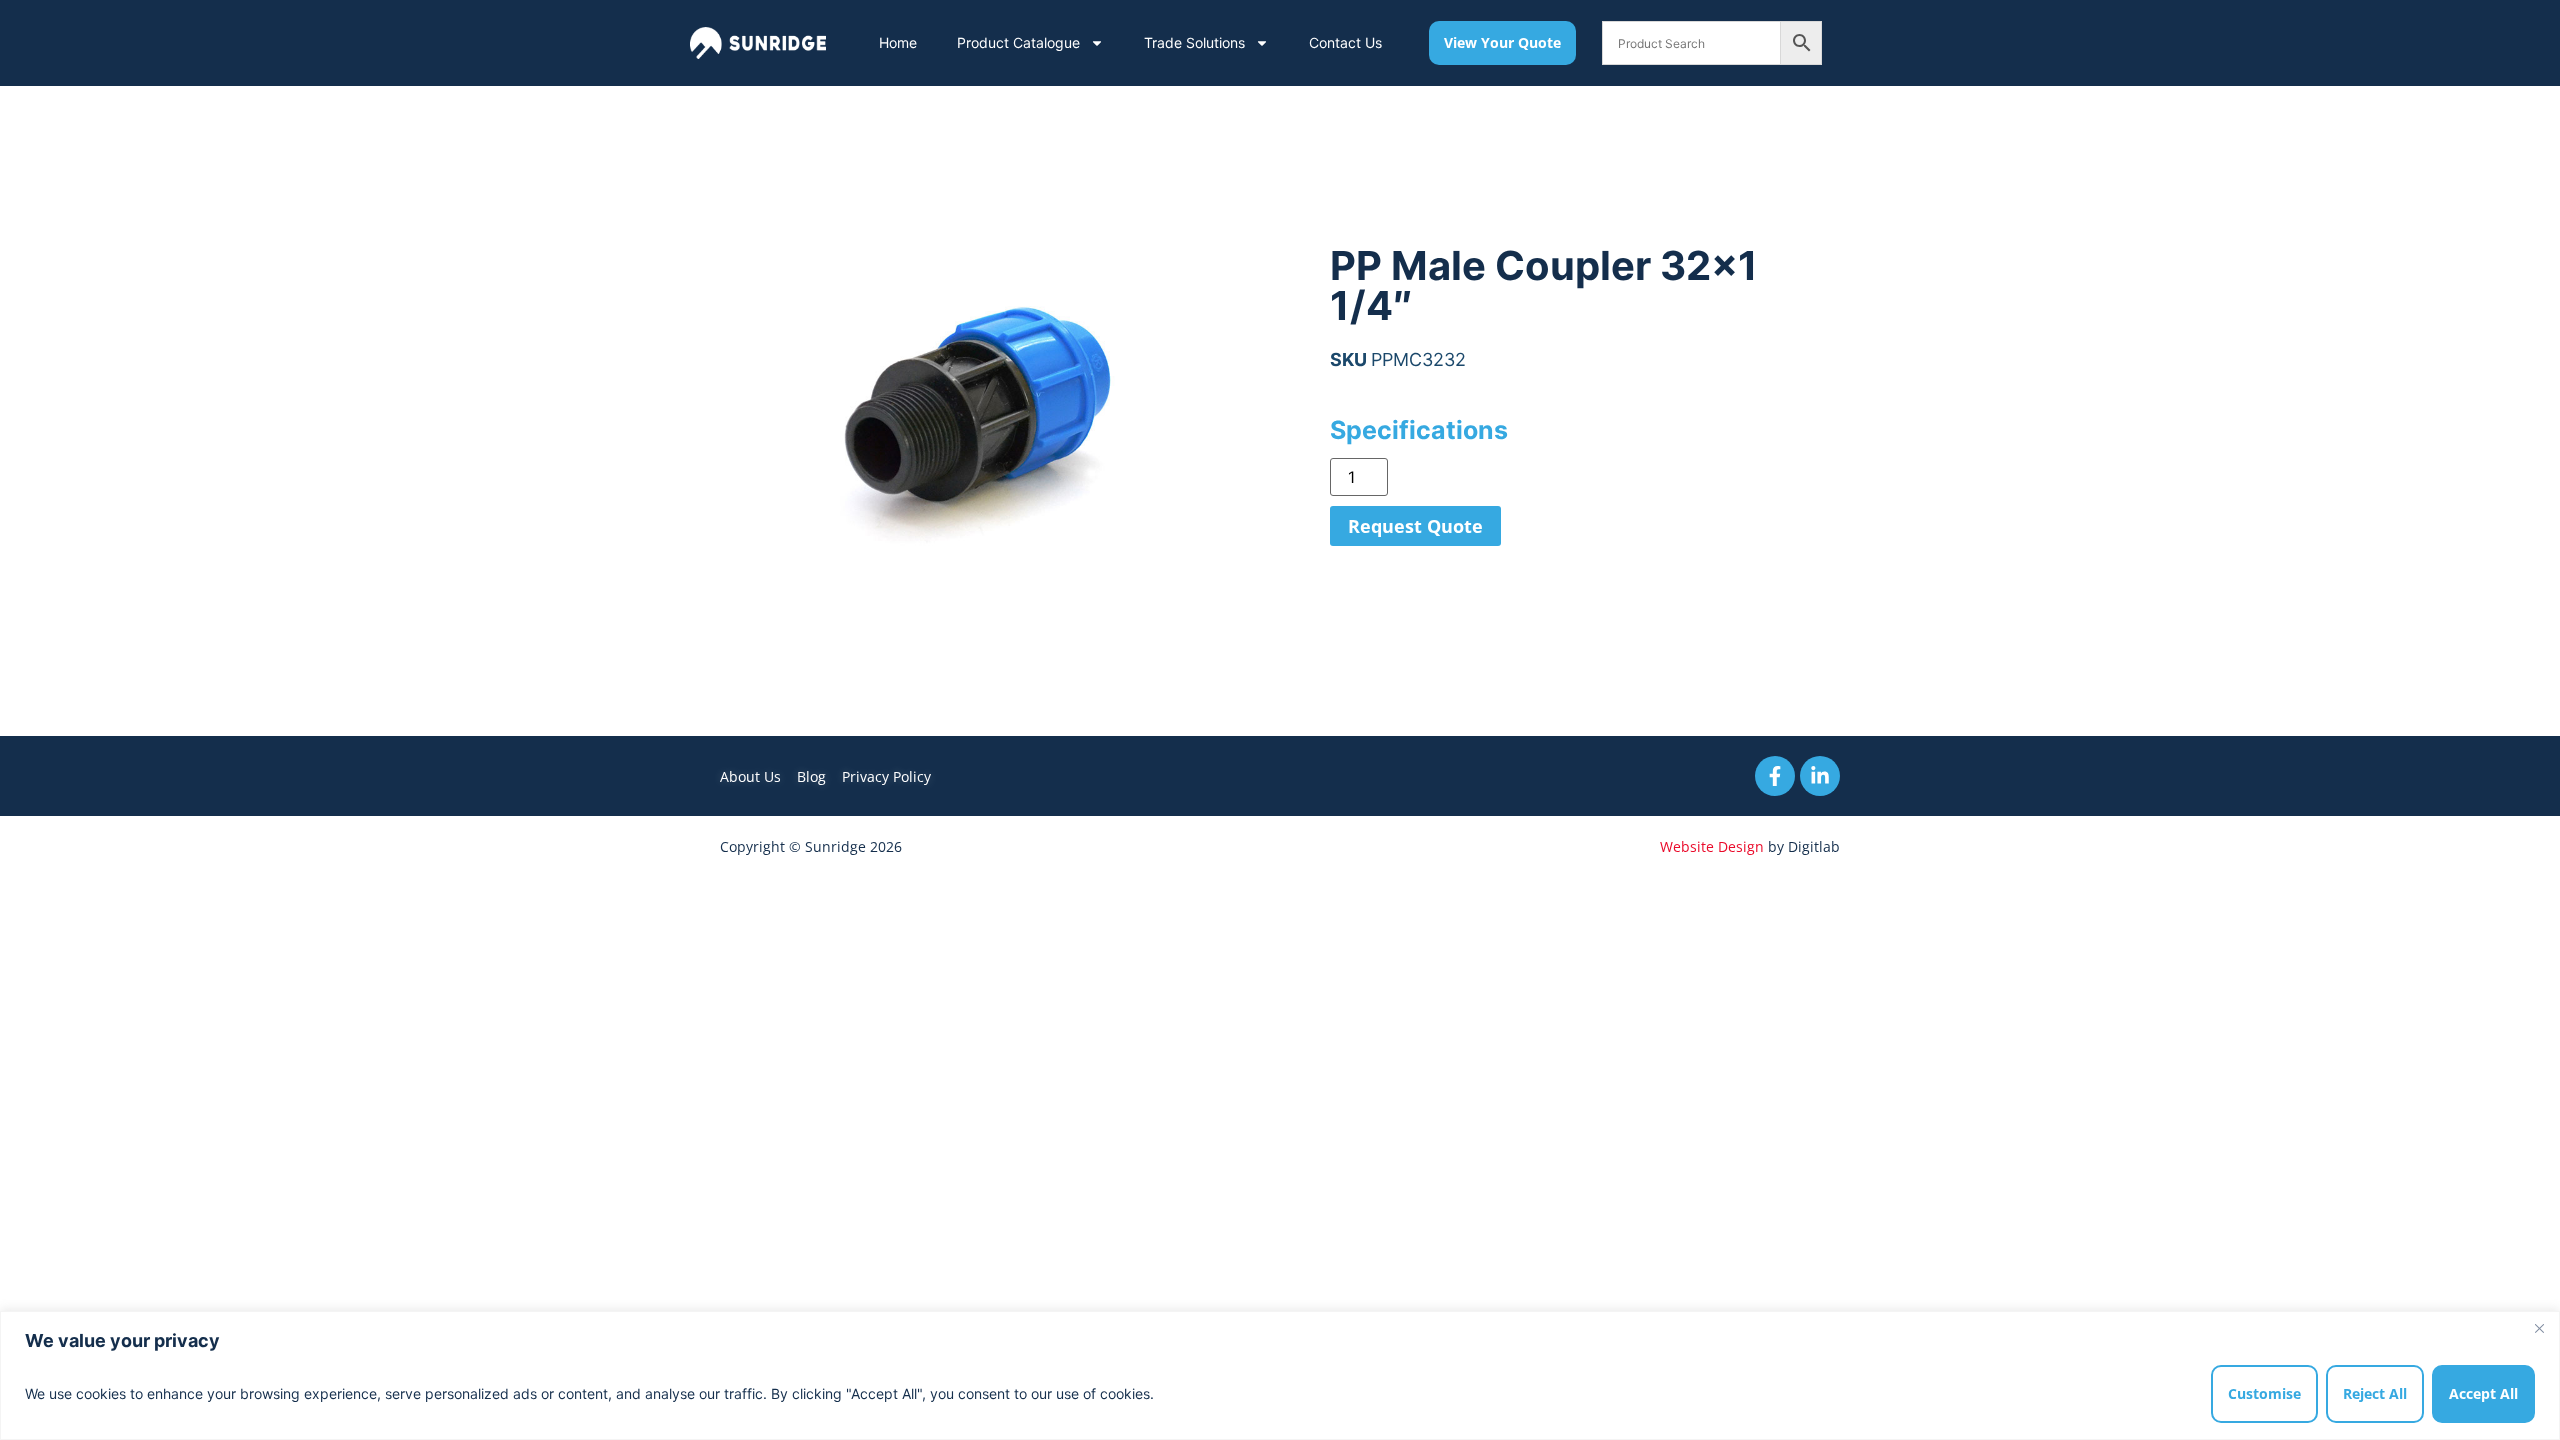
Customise (2264, 1393)
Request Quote (1415, 526)
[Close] (2539, 1328)
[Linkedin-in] (1820, 776)
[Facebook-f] (1775, 776)
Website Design (1712, 846)
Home (898, 42)
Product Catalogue (1018, 42)
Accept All (2483, 1393)
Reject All (2375, 1393)
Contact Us (1345, 42)
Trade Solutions (1194, 42)
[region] (1280, 1375)
